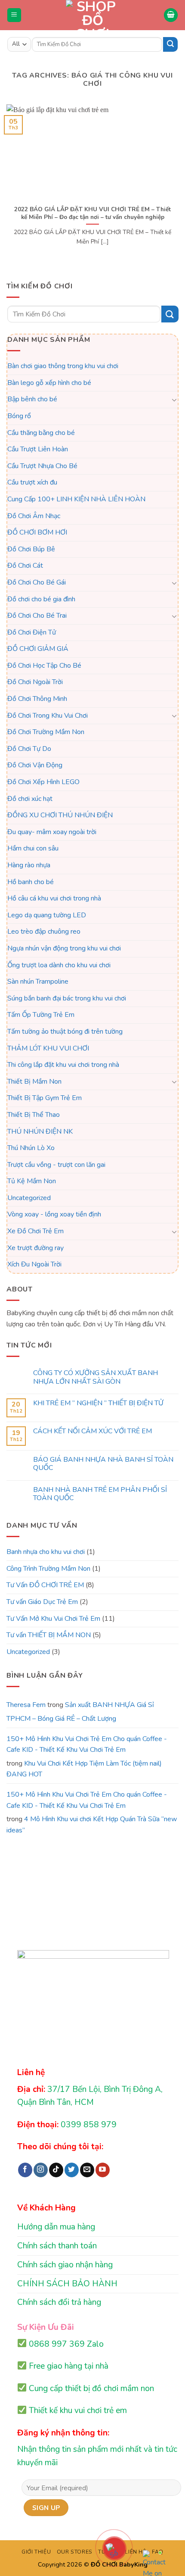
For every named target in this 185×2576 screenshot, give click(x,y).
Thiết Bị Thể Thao (34, 1115)
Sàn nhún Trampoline (38, 982)
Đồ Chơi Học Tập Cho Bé (44, 666)
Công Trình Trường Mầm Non (48, 1569)
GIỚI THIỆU (36, 2552)
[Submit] (170, 44)
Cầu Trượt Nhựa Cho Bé (42, 466)
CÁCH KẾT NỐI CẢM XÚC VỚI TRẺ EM (92, 1432)
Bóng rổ (19, 416)
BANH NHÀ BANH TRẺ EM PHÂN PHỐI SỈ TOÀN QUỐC (100, 1494)
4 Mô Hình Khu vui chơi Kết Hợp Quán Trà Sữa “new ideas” (92, 1825)
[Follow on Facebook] (25, 2170)
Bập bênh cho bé (32, 399)
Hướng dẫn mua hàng (56, 2227)
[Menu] (14, 15)
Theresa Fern (26, 1705)
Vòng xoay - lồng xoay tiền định (54, 1215)
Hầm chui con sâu (33, 848)
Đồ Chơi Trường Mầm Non (46, 732)
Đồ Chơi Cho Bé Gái (37, 582)
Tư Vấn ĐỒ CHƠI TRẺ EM (45, 1585)
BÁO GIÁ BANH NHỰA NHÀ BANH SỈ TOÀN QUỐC (103, 1464)
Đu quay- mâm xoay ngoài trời (52, 832)
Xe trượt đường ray (35, 1248)
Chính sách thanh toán (57, 2246)
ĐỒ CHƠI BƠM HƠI (37, 532)
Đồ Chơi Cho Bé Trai (37, 616)
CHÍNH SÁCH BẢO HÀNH (67, 2284)
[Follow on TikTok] (56, 2170)
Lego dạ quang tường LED (47, 915)
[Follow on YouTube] (103, 2170)
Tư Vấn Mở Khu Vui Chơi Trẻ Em (53, 1619)
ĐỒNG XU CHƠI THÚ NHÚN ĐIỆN (60, 815)
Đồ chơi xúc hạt (30, 799)
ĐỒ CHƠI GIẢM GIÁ (38, 649)
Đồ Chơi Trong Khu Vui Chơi (48, 716)
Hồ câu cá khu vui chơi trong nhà (54, 898)
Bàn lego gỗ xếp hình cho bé (49, 383)
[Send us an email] (87, 2170)
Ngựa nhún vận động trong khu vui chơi (64, 948)
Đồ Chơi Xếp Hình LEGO (43, 782)
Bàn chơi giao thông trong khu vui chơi (63, 366)
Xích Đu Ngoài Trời (34, 1264)
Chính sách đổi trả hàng (59, 2302)
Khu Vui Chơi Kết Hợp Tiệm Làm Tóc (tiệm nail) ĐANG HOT (84, 1769)
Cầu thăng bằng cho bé (41, 433)
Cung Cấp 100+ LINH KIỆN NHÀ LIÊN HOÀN (76, 499)
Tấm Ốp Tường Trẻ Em (41, 1015)
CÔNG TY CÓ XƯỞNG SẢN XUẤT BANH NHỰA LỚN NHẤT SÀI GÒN (96, 1377)
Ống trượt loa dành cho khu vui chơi (59, 965)
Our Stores (75, 2552)
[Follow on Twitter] (72, 2170)
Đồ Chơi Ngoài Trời (35, 682)
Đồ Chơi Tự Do (29, 749)
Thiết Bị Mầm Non (34, 1082)
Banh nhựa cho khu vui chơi (46, 1552)
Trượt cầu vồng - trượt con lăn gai (56, 1165)
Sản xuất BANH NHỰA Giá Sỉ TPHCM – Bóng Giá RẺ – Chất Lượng (80, 1712)
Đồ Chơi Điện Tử (32, 632)
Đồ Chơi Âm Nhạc (34, 516)
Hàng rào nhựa (29, 865)
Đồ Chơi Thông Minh (37, 699)
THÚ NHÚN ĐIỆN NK (40, 1132)
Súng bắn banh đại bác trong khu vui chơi (67, 998)
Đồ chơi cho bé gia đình (41, 599)
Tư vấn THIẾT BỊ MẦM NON (49, 1635)
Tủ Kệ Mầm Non (32, 1181)
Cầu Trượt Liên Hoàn (38, 449)
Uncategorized (29, 1198)
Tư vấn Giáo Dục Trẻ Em (42, 1602)
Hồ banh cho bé (31, 882)
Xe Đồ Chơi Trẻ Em (35, 1231)
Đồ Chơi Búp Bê (31, 549)
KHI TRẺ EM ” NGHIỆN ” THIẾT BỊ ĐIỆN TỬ (98, 1403)
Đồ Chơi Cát (25, 566)
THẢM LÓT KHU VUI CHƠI (48, 1048)
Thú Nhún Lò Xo (31, 1148)
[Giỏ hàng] (171, 15)
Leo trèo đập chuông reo (44, 932)
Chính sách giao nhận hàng (65, 2265)
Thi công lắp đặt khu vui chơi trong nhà (63, 1065)
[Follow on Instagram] (41, 2170)
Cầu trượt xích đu (32, 482)
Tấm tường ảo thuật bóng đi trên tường (65, 1032)
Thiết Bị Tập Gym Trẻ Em (45, 1098)
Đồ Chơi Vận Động (35, 766)
